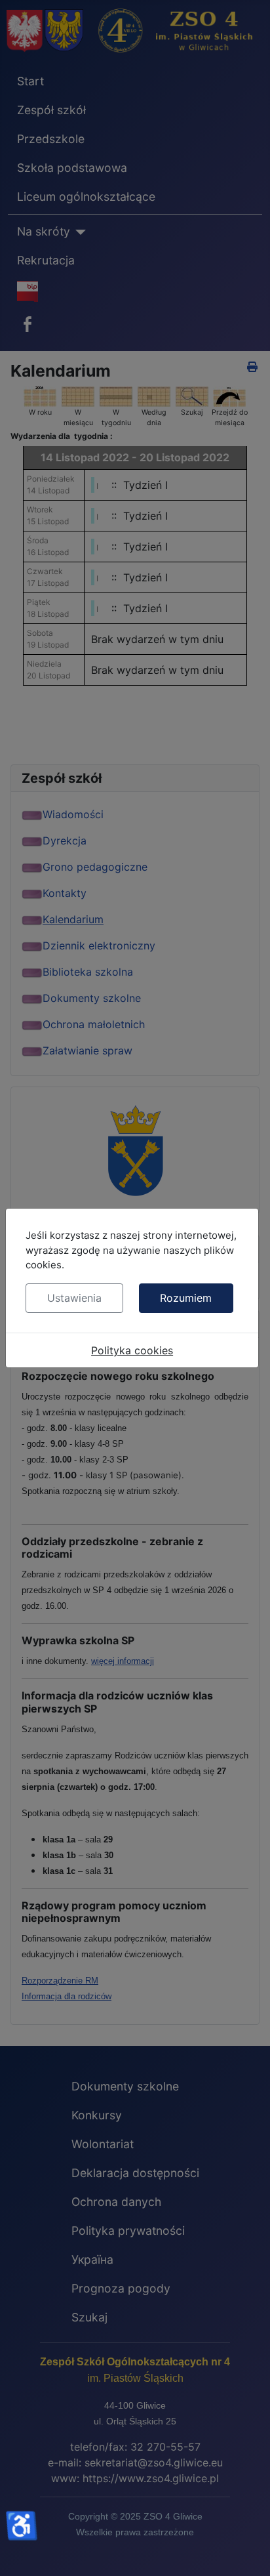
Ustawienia (74, 1298)
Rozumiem (186, 1298)
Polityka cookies (132, 1350)
